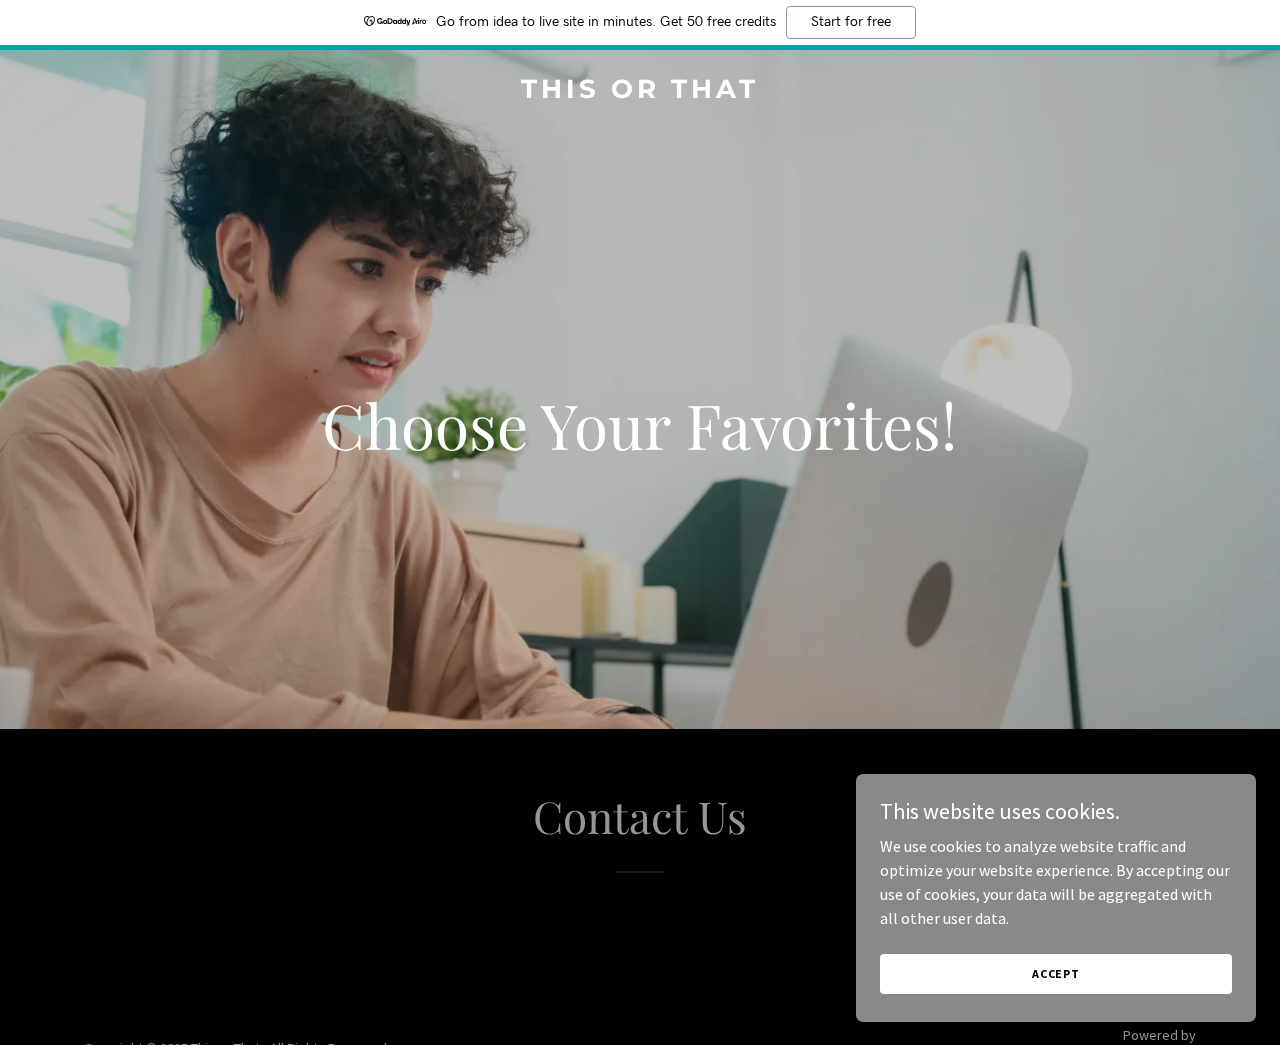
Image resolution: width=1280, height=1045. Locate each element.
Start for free (851, 22)
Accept (1056, 973)
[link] (640, 92)
